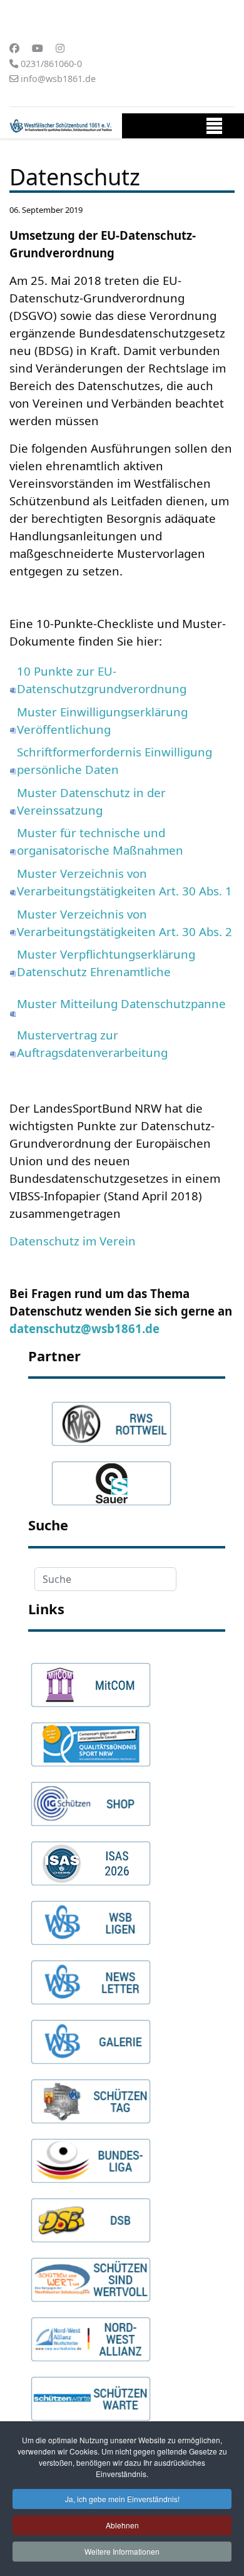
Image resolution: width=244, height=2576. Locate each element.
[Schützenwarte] (91, 2393)
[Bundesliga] (91, 2155)
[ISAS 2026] (91, 1858)
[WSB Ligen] (91, 1917)
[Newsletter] (91, 1977)
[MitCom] (91, 1679)
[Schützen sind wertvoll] (91, 2274)
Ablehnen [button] (122, 2525)
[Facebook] (14, 48)
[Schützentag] (91, 2096)
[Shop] (91, 1798)
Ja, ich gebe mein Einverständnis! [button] (122, 2499)
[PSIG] (91, 1739)
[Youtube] (38, 48)
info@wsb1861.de (58, 79)
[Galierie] (91, 2036)
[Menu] (214, 129)
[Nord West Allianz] (91, 2334)
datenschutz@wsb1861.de (84, 1328)
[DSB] (91, 2215)
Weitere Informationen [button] (122, 2551)
